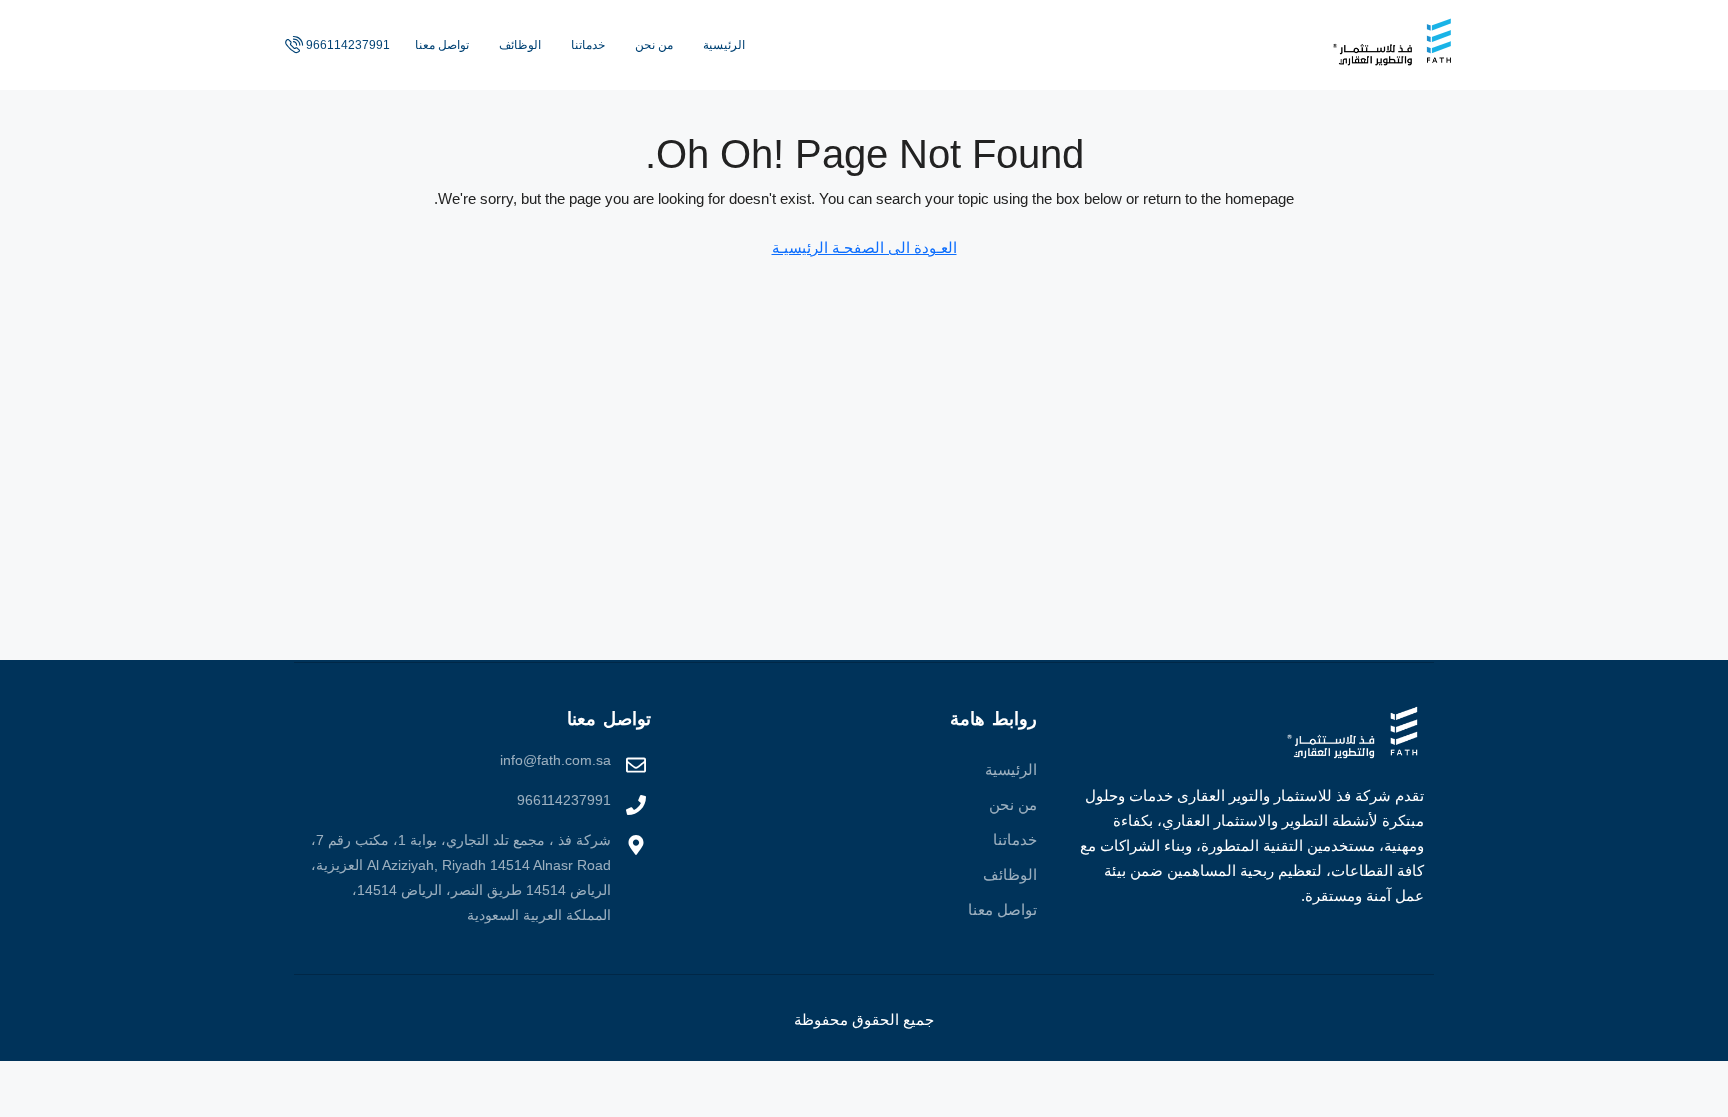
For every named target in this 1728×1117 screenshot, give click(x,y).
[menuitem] (335, 45)
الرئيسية (724, 45)
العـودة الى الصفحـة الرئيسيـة (864, 247)
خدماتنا (588, 45)
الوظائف (520, 45)
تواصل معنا (442, 45)
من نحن (654, 45)
